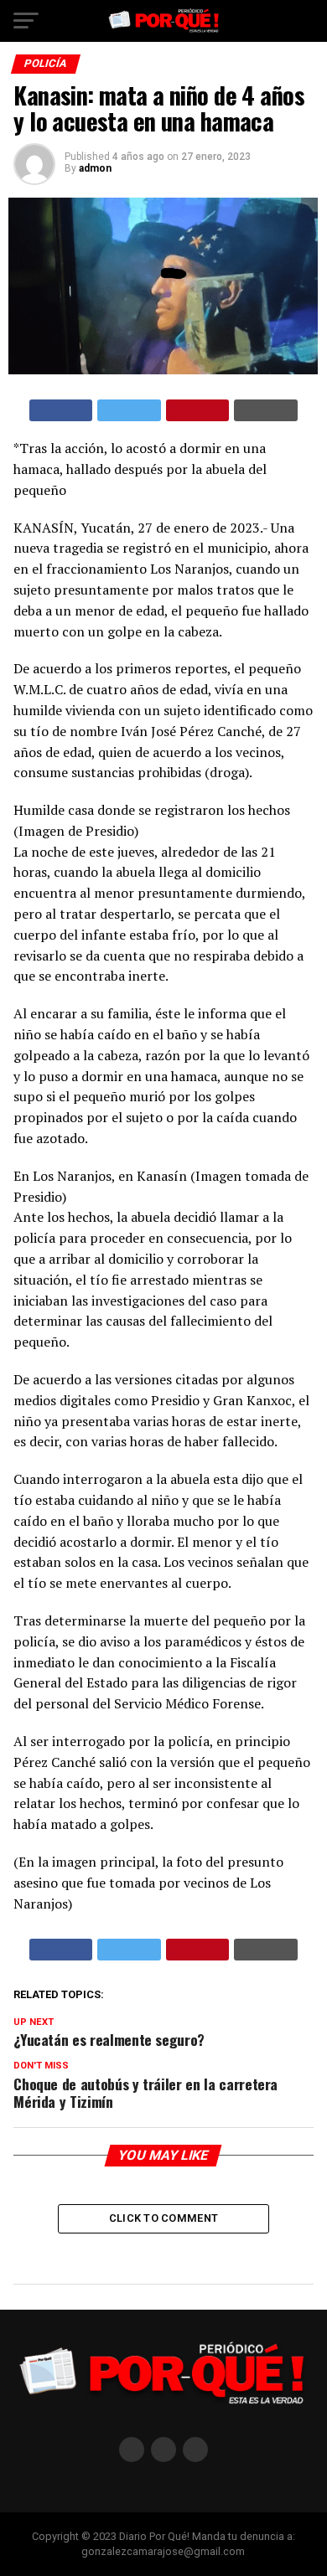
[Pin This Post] (198, 410)
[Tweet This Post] (129, 410)
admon (95, 168)
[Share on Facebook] (61, 410)
